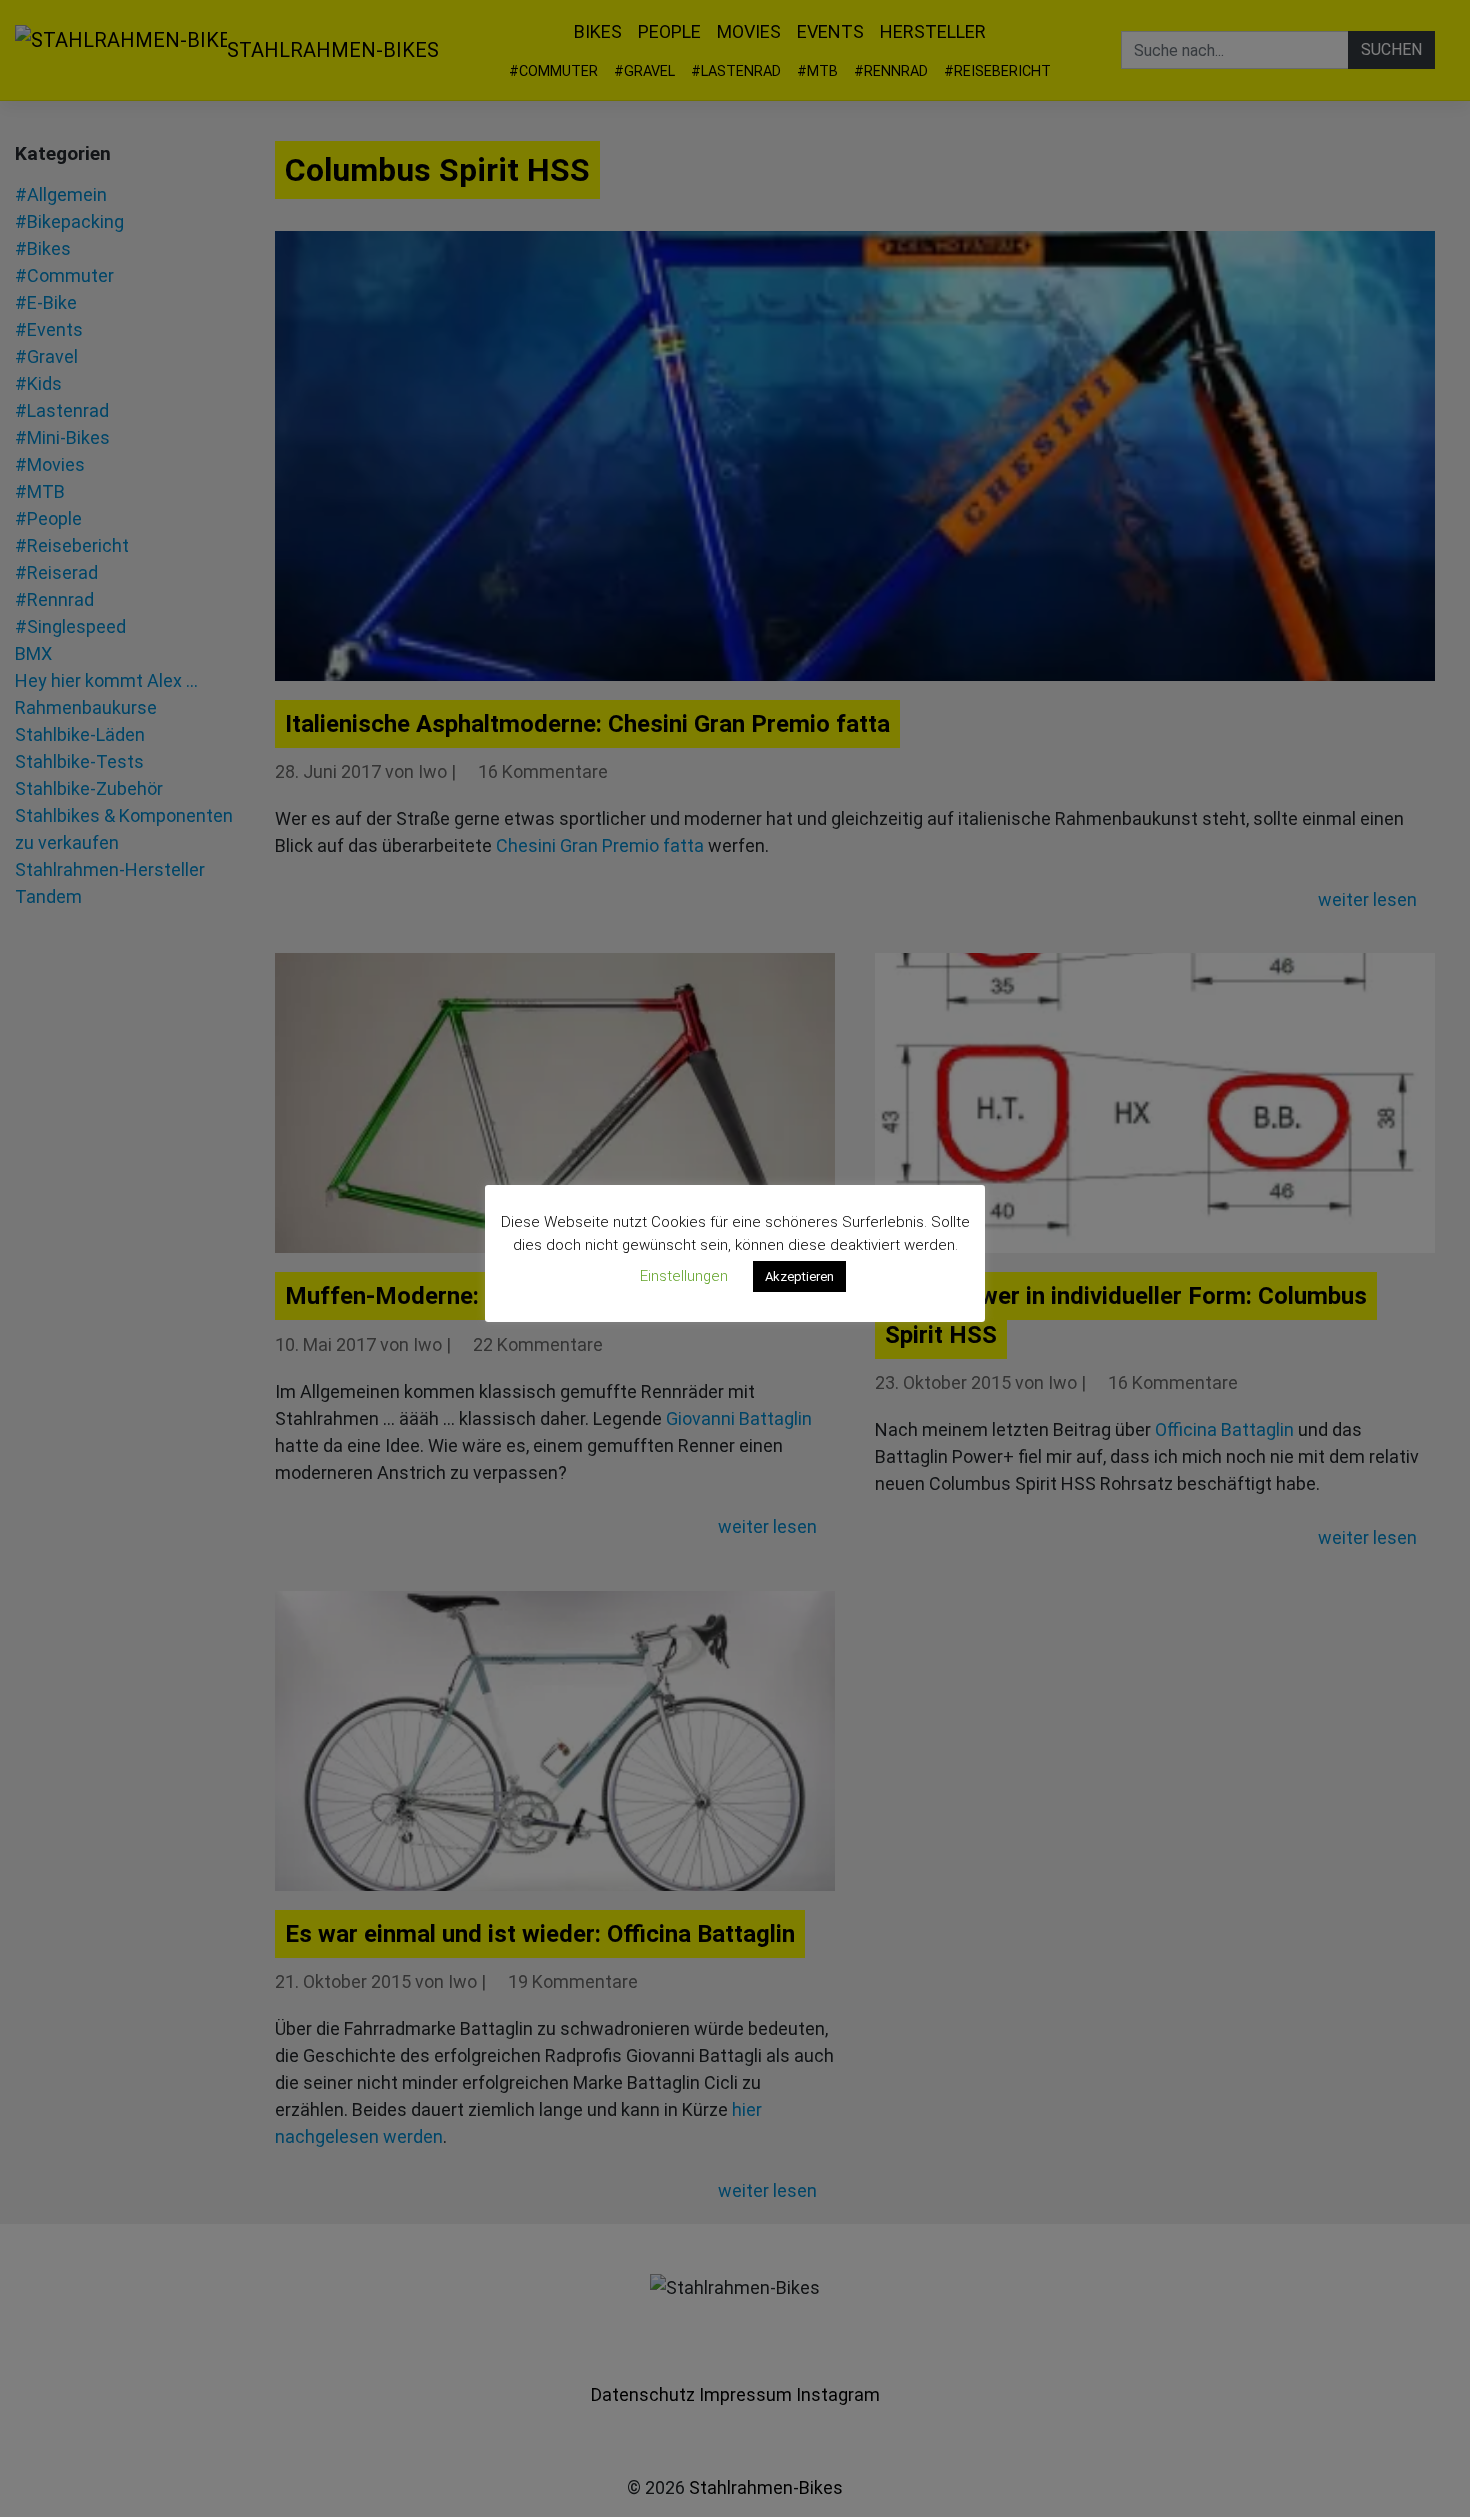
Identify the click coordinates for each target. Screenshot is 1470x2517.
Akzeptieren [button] (799, 1276)
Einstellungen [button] (684, 1276)
